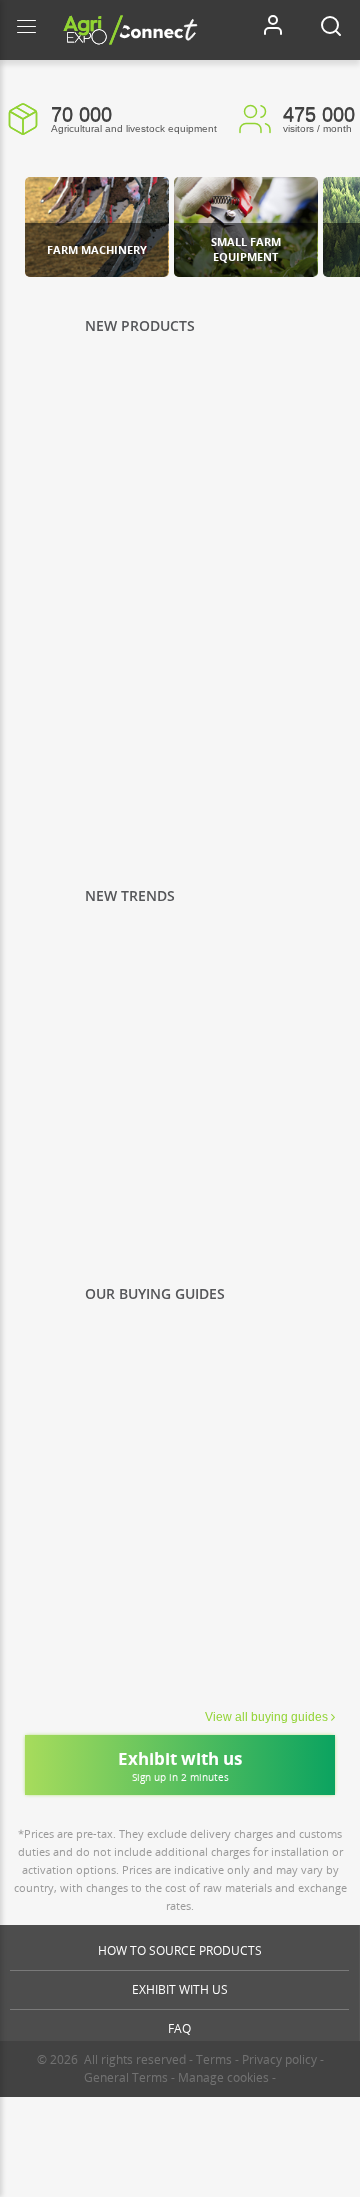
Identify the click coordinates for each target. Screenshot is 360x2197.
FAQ (179, 2028)
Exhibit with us (180, 1989)
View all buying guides (266, 1717)
